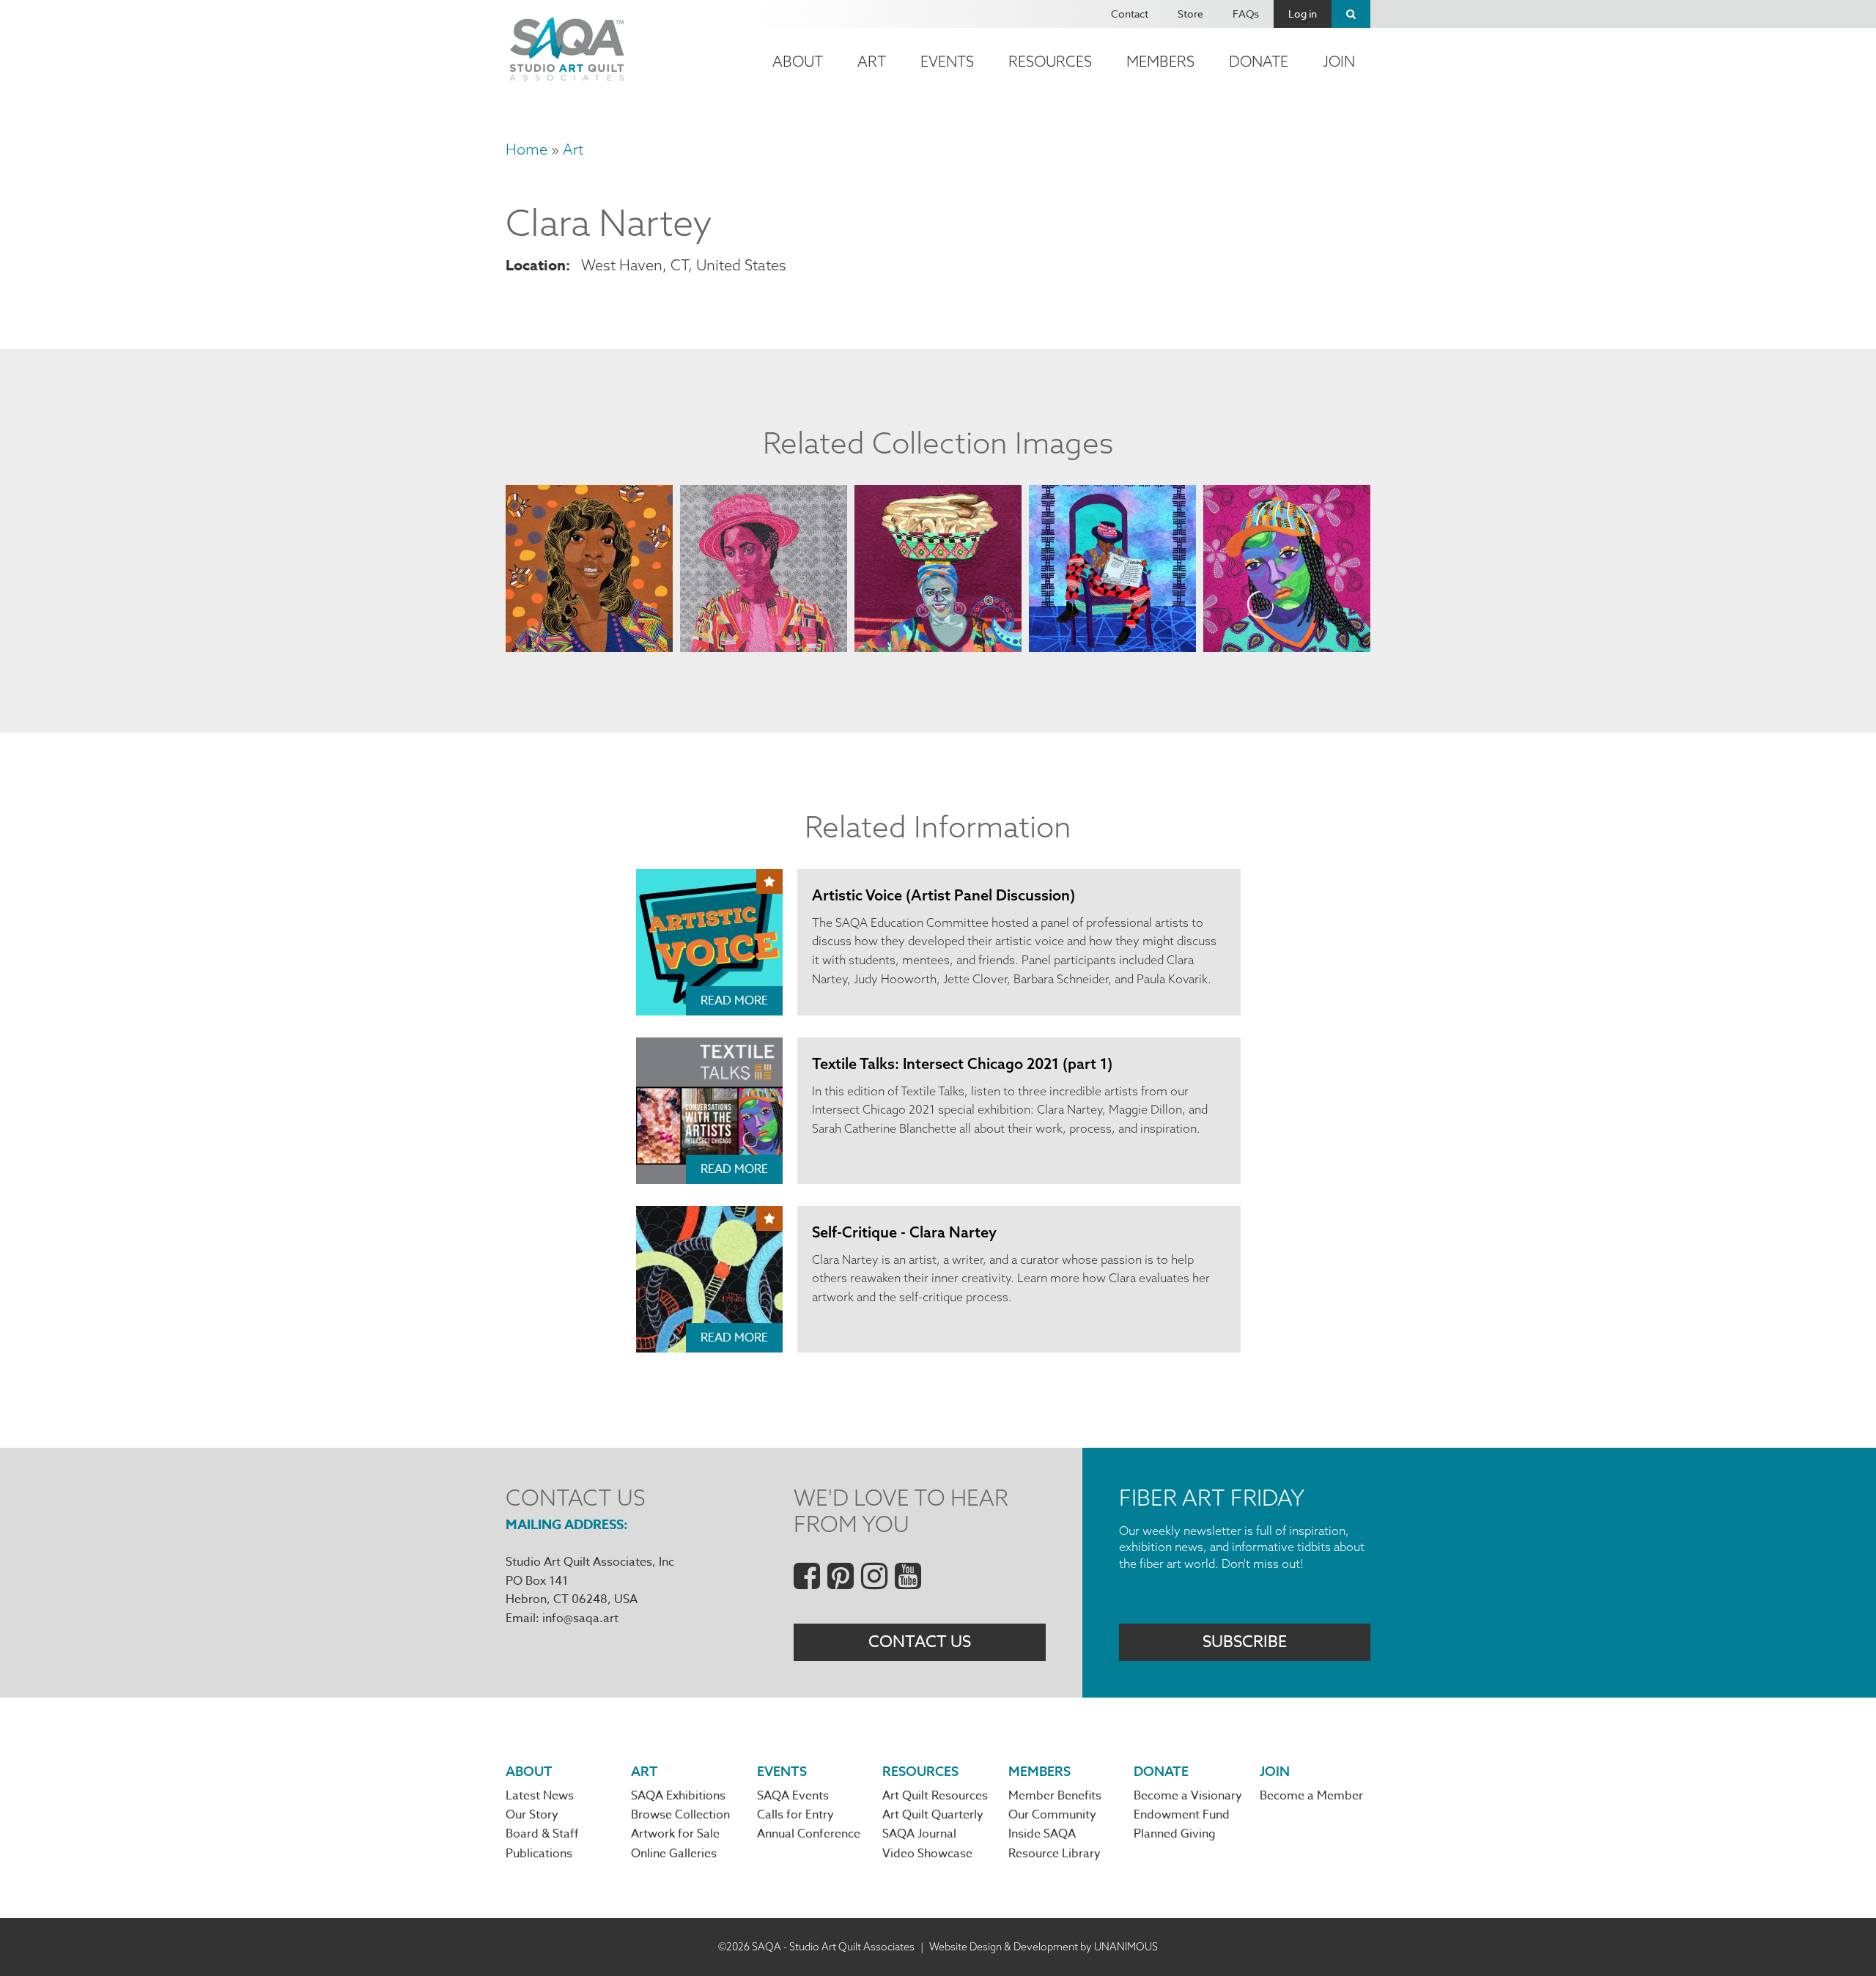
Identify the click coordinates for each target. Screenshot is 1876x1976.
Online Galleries (674, 1854)
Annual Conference (809, 1834)
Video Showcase (927, 1854)
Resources (1050, 61)
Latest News (540, 1796)
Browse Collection (680, 1815)
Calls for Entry (795, 1815)
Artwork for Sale (675, 1834)
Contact (1130, 14)
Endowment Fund (1182, 1815)
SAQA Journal (919, 1834)
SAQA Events (793, 1796)
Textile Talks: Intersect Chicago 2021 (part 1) (962, 1063)
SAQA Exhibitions (678, 1796)
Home (527, 149)
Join (1339, 61)
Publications (539, 1854)
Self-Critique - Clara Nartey (904, 1232)
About (798, 61)
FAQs (1246, 14)
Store (1190, 14)
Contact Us (920, 1642)
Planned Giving (1175, 1834)
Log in (1303, 14)
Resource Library (1055, 1854)
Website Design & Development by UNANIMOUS (1044, 1947)
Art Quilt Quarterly (933, 1815)
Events (947, 61)
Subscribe (1245, 1642)
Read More (734, 1001)
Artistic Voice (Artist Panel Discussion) (943, 895)
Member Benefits (1055, 1796)
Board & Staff (542, 1834)
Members (1160, 61)
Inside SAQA (1042, 1834)
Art (872, 61)
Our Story (532, 1815)
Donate (1259, 61)
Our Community (1052, 1815)
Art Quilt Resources (935, 1796)
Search (1351, 14)
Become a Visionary (1188, 1796)
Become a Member (1311, 1796)
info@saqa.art (580, 1618)
